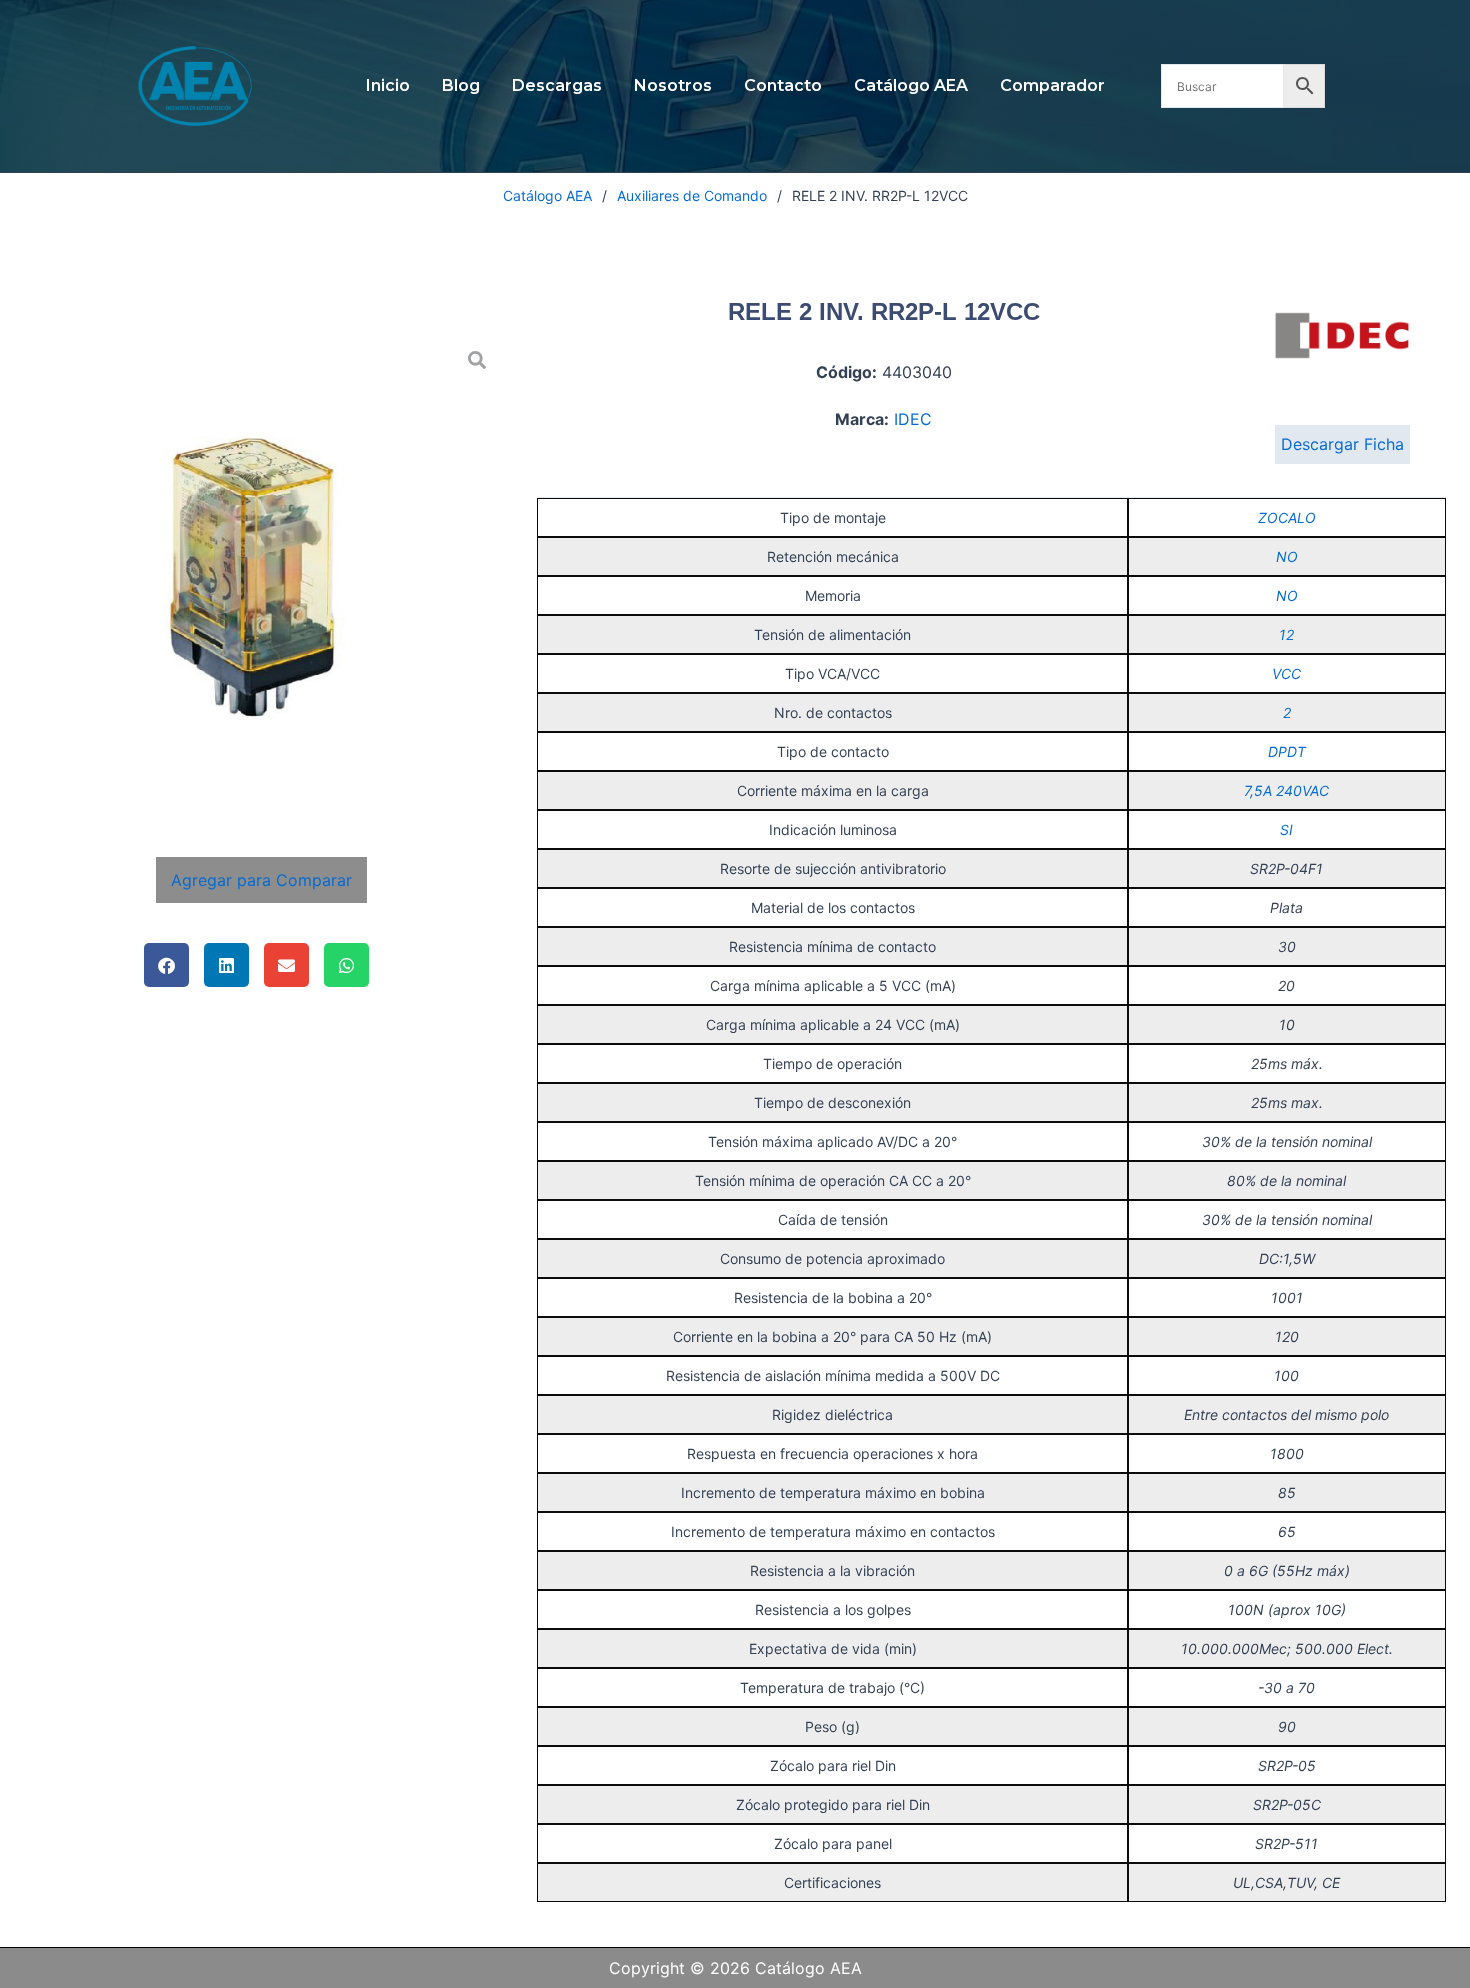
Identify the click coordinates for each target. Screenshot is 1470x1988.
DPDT (1287, 751)
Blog (461, 85)
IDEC (913, 419)
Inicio (388, 85)
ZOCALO (1287, 517)
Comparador (1052, 85)
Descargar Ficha (1342, 444)
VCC (1286, 673)
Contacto (783, 85)
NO (1287, 556)
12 (1286, 634)
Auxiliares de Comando (692, 195)
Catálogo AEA (911, 85)
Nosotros (673, 85)
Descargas (557, 85)
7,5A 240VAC (1286, 790)
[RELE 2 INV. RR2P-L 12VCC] (261, 576)
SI (1286, 829)
